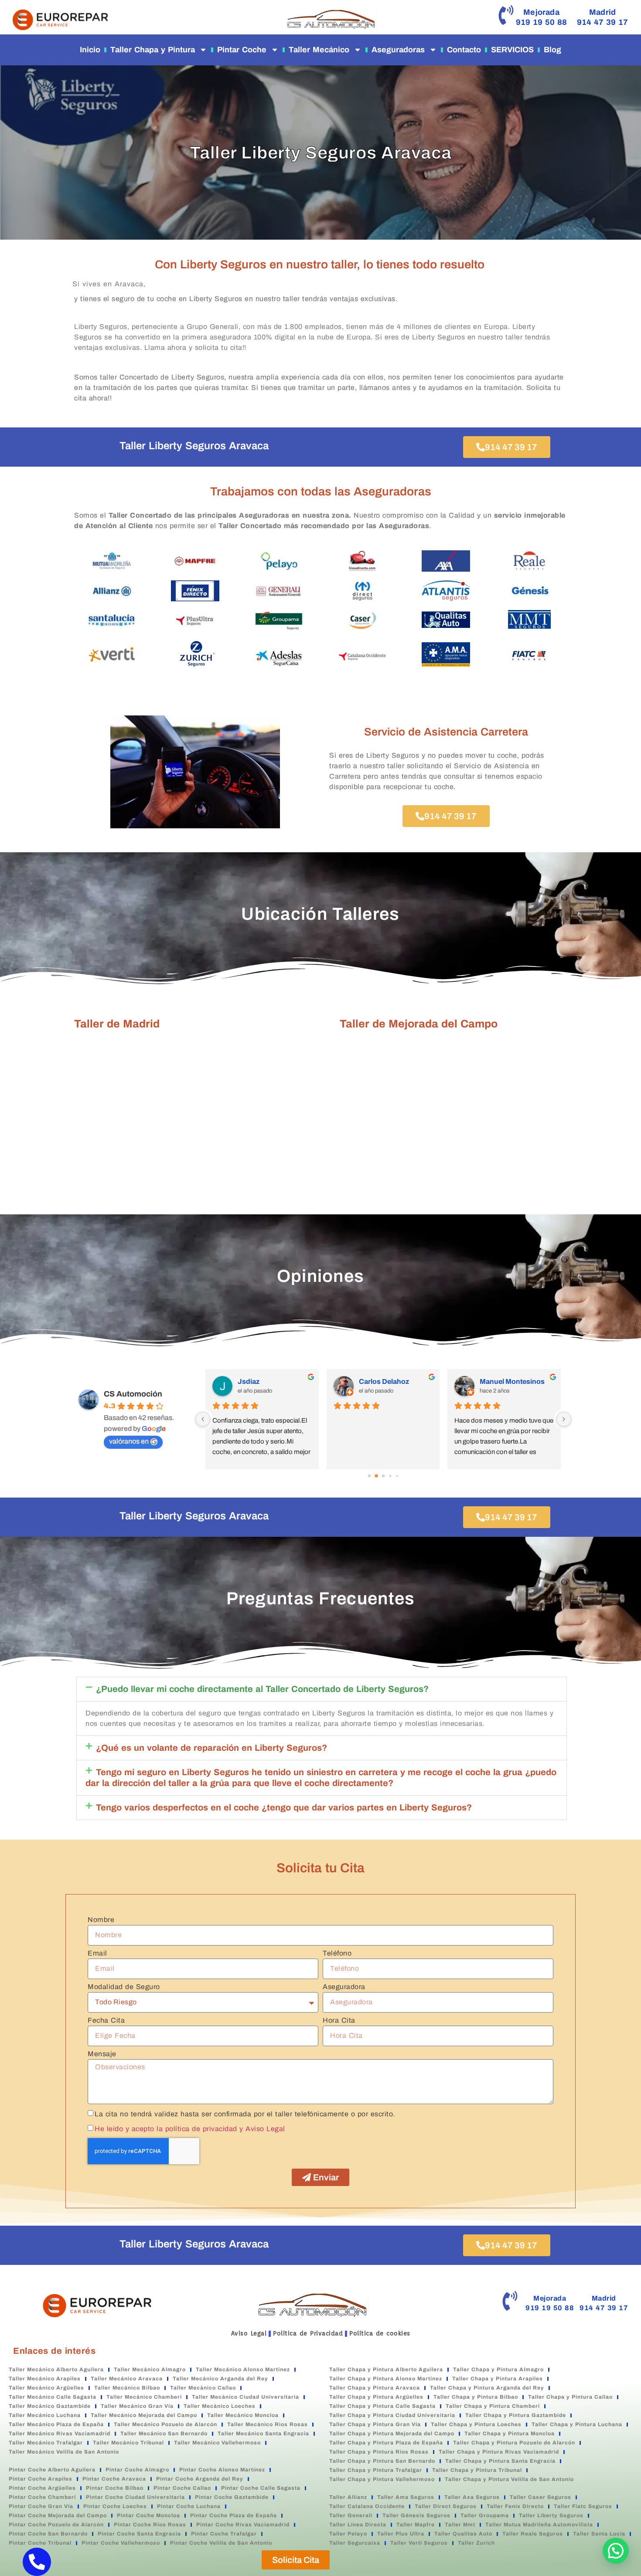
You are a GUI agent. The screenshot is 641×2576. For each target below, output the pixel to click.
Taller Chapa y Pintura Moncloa (510, 2434)
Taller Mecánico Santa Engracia (263, 2434)
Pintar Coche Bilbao (115, 2488)
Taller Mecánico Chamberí (144, 2397)
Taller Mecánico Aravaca (127, 2379)
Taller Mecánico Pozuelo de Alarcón (165, 2424)
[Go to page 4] (397, 1476)
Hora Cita (339, 2020)
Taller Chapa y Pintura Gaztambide (516, 2415)
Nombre (101, 1920)
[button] (322, 1689)
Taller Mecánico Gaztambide (50, 2406)
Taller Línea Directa (358, 2525)
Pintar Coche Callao (182, 2488)
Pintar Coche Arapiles (41, 2479)
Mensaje (102, 2054)
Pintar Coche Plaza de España (234, 2515)
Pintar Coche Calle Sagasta (261, 2488)
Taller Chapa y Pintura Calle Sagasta (382, 2406)
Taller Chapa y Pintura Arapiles (498, 2379)
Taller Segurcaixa (355, 2543)
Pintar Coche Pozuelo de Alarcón (56, 2525)
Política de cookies (380, 2333)
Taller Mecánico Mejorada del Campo (144, 2415)
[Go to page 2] (383, 1476)
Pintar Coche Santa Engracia (139, 2534)
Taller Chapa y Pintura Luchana (577, 2424)
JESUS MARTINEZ (390, 1381)
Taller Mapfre (416, 2525)
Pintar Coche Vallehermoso (121, 2543)
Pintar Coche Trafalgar (224, 2534)
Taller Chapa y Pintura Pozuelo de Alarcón (514, 2443)
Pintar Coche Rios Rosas (150, 2525)
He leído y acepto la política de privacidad (166, 2129)
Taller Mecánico (319, 50)
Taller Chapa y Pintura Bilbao (476, 2397)
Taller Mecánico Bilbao (127, 2388)
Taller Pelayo (348, 2534)
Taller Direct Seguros (446, 2506)
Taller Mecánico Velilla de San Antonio (64, 2452)
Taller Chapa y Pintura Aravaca (375, 2388)
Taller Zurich (476, 2543)
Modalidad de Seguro (124, 1987)
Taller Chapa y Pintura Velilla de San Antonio (509, 2479)
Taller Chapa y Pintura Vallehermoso (382, 2479)
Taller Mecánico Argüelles (46, 2388)
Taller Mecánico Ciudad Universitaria (245, 2397)
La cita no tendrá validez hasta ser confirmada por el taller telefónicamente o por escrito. (245, 2114)
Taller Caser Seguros (540, 2497)
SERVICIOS (512, 50)
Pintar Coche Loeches (115, 2506)
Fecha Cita (106, 2020)
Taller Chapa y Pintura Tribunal (477, 2470)
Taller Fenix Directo (515, 2506)
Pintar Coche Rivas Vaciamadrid (243, 2525)
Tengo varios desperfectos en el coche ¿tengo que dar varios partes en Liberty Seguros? (284, 1807)
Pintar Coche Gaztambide (232, 2497)
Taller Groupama (485, 2515)
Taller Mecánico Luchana (45, 2415)
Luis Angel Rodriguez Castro (517, 1381)
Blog (552, 50)
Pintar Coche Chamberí (42, 2497)
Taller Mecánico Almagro (150, 2369)
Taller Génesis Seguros (416, 2515)
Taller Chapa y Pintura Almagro (498, 2369)
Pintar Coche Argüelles (42, 2488)
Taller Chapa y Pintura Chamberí (493, 2406)
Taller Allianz (348, 2497)
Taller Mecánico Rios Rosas (268, 2424)
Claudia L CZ (259, 1381)
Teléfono (337, 1953)
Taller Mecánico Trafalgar (46, 2443)
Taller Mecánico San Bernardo (164, 2434)
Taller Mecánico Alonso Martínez (243, 2369)
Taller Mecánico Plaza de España (56, 2424)
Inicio (90, 50)
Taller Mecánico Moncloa (243, 2415)
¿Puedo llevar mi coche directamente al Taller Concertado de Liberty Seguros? (262, 1689)
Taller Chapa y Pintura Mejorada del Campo (392, 2434)
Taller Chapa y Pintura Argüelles (376, 2397)
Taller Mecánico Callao (203, 2388)
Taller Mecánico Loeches (220, 2406)
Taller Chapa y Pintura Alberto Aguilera (386, 2369)
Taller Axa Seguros (472, 2497)
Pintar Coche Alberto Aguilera (52, 2470)
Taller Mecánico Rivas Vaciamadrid (60, 2434)
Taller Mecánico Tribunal (128, 2443)
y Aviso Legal (262, 2129)
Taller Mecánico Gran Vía (137, 2406)
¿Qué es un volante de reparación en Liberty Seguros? (211, 1748)
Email (97, 1953)
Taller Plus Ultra (401, 2534)
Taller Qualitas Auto (463, 2534)
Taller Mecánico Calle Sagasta (53, 2397)
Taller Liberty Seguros (551, 2515)
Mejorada (541, 12)
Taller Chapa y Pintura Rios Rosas (379, 2452)
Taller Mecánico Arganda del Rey (220, 2379)
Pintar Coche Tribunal (40, 2543)
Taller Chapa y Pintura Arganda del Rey (487, 2388)
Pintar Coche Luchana (189, 2506)
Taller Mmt (460, 2525)
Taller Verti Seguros (419, 2543)
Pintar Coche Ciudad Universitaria (135, 2497)
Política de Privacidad (308, 2333)
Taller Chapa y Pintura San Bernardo (382, 2461)
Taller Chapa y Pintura (153, 50)
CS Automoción (133, 1394)
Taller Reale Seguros (533, 2534)
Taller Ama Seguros (406, 2497)
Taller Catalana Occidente (367, 2506)
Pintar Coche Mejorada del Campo (58, 2515)
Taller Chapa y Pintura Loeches (476, 2424)
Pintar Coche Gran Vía (41, 2506)
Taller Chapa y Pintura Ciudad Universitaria (392, 2415)
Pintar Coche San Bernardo (48, 2534)
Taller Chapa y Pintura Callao (570, 2397)
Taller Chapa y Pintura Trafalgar (376, 2470)
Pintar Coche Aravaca (114, 2479)
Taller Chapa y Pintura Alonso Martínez (386, 2379)
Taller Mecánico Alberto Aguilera (56, 2369)
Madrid (602, 12)
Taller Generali (351, 2515)
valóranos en (129, 1441)
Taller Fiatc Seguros (583, 2506)
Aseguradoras (398, 50)
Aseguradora (344, 1987)
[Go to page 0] (369, 1476)
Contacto (464, 50)
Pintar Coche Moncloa (148, 2515)
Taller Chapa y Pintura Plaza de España (386, 2443)
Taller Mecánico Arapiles (45, 2379)
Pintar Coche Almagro (137, 2470)
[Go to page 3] (390, 1476)
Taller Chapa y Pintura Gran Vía (375, 2424)
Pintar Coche (242, 50)
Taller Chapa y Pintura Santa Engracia (500, 2461)
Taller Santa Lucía (599, 2534)
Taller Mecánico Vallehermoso (217, 2443)
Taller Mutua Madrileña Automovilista (539, 2525)
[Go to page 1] (376, 1476)
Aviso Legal (249, 2333)
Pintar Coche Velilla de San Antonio (221, 2543)
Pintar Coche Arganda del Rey (200, 2479)
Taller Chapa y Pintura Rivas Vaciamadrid (499, 2452)
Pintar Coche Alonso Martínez (222, 2470)
